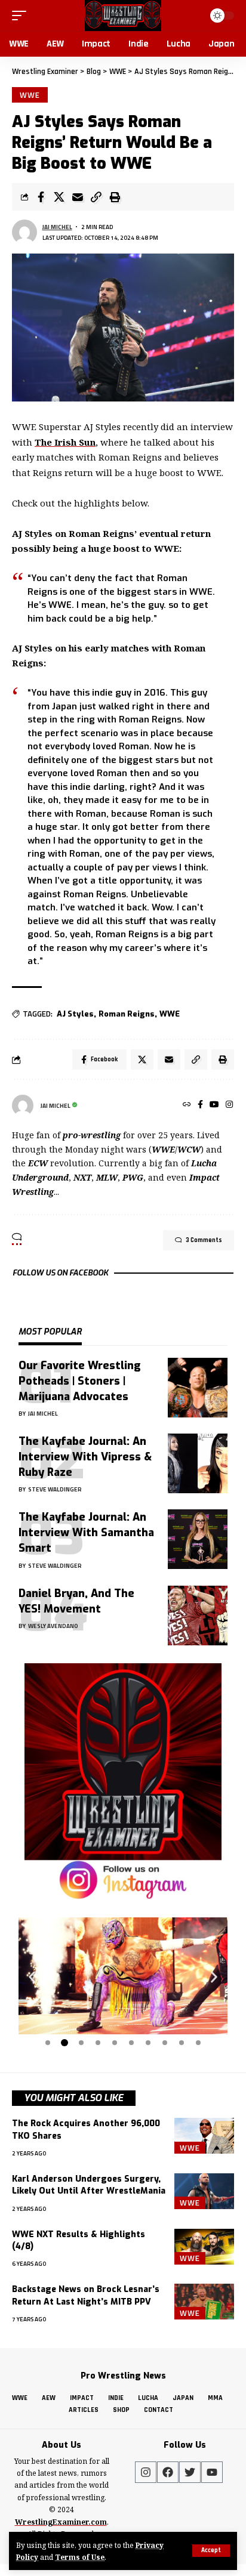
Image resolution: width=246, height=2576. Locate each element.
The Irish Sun (65, 442)
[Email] (78, 197)
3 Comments (204, 1240)
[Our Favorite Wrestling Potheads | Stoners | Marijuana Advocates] (198, 1388)
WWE (30, 95)
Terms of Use (80, 2557)
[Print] (115, 197)
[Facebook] (200, 1105)
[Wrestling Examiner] (123, 16)
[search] (193, 15)
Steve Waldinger (55, 1489)
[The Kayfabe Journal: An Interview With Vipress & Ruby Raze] (198, 1463)
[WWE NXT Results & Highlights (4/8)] (204, 2247)
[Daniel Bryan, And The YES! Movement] (198, 1616)
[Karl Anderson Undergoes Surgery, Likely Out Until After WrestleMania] (204, 2191)
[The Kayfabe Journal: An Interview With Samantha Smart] (198, 1539)
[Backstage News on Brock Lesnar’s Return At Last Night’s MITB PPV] (204, 2302)
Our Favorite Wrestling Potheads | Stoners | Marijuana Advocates (80, 1381)
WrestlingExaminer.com (61, 2522)
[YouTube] (214, 1105)
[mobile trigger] (22, 16)
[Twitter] (190, 2472)
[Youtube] (212, 2472)
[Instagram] (229, 1105)
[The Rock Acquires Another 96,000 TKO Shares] (204, 2136)
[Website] (187, 1105)
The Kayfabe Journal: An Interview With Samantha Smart (86, 1533)
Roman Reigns (127, 1014)
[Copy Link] (96, 197)
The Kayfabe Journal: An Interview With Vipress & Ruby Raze (85, 1457)
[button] (32, 1977)
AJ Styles (75, 1014)
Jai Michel (57, 227)
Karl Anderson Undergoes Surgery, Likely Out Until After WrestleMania (89, 2185)
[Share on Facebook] (41, 197)
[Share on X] (59, 197)
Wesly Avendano (53, 1626)
